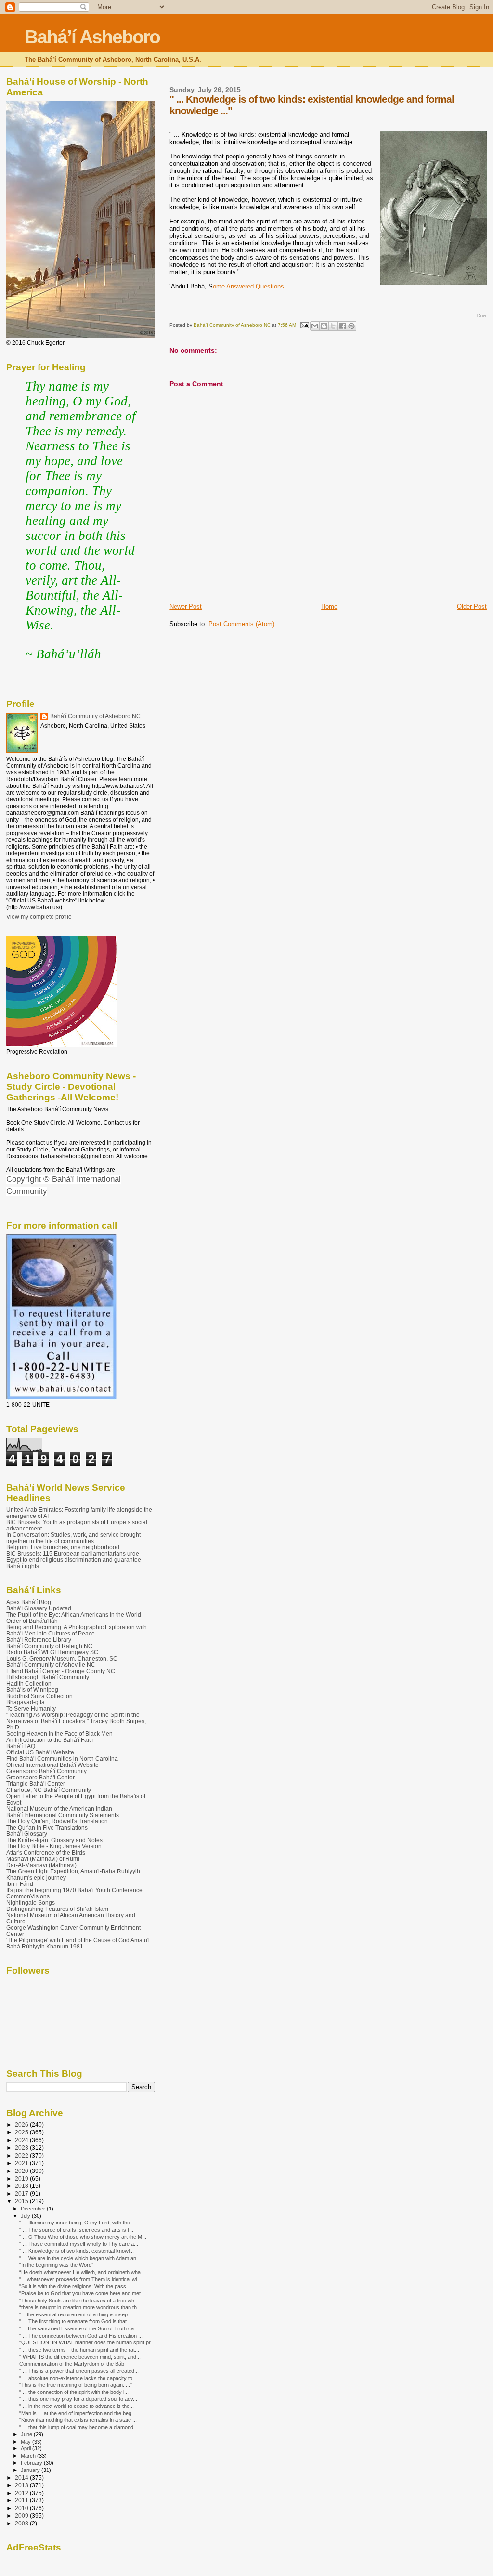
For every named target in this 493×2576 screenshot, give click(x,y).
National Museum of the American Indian (59, 1809)
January (31, 2470)
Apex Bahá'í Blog (29, 1602)
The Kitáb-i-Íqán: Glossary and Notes (54, 1840)
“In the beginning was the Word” (56, 2265)
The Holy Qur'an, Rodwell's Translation (57, 1821)
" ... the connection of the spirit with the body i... (74, 2392)
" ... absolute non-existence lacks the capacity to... (78, 2378)
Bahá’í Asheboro (92, 37)
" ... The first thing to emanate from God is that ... (76, 2321)
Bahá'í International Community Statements (63, 1815)
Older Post (472, 607)
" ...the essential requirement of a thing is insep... (76, 2314)
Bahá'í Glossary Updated (39, 1608)
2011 (22, 2500)
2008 (22, 2523)
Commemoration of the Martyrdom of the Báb (72, 2364)
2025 (22, 2132)
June (27, 2434)
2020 (22, 2171)
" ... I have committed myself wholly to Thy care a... (79, 2244)
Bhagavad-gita (26, 1702)
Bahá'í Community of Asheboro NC (95, 716)
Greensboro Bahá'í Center (40, 1777)
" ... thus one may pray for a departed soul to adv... (78, 2399)
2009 (22, 2516)
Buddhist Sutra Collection (39, 1696)
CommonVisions (28, 1896)
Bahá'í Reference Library (39, 1640)
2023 (22, 2148)
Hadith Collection (29, 1683)
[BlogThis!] (324, 326)
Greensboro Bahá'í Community (46, 1771)
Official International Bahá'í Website (52, 1765)
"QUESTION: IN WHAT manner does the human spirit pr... (87, 2342)
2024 (22, 2140)
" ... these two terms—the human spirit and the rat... (79, 2350)
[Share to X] (333, 326)
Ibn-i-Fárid (20, 1884)
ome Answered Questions (248, 286)
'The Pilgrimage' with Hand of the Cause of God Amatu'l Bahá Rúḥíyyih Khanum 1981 (78, 1943)
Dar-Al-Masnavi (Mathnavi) (41, 1865)
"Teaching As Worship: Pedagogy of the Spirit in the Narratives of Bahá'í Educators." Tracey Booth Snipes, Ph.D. (76, 1721)
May (26, 2442)
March (29, 2456)
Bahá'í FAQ (21, 1746)
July (26, 2216)
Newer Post (186, 607)
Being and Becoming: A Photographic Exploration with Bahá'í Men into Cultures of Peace (77, 1630)
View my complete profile (39, 917)
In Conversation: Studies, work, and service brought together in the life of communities (73, 1538)
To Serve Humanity (31, 1708)
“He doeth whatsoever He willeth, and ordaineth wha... (82, 2272)
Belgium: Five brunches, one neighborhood (63, 1547)
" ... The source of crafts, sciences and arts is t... (76, 2230)
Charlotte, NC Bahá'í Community (49, 1790)
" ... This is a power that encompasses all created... (79, 2371)
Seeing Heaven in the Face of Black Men (59, 1733)
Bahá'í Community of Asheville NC (51, 1665)
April (26, 2448)
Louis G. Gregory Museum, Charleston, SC (62, 1658)
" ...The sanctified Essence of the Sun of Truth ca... (79, 2328)
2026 (22, 2125)
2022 (22, 2155)
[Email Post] (304, 325)
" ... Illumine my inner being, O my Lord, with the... (77, 2223)
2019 (22, 2178)
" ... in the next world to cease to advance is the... (77, 2406)
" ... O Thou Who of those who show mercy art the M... (83, 2237)
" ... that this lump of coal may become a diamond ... (79, 2427)
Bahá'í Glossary (27, 1834)
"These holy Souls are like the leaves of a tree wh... (79, 2301)
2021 (22, 2163)
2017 (22, 2193)
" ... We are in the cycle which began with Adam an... (80, 2258)
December (34, 2209)
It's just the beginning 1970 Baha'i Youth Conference (74, 1890)
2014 (22, 2478)
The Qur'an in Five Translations (47, 1827)
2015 (22, 2201)
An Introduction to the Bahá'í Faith (50, 1740)
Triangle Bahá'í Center (36, 1784)
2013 (22, 2485)
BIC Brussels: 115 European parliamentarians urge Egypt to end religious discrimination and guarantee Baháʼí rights (74, 1560)
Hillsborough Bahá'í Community (48, 1677)
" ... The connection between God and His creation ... (81, 2336)
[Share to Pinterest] (351, 326)
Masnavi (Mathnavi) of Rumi (43, 1859)
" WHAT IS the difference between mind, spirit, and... (80, 2357)
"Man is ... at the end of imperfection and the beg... (78, 2413)
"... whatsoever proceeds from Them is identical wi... (80, 2279)
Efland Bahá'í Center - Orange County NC (61, 1671)
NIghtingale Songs (31, 1903)
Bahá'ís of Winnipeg (32, 1690)
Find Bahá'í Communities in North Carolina (62, 1759)
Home (329, 607)
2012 (22, 2493)
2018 (22, 2186)
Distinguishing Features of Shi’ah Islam (57, 1909)
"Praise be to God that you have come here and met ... (83, 2293)
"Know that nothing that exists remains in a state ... (78, 2420)
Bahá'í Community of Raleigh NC (49, 1646)
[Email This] (315, 326)
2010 (22, 2508)
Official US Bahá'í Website (40, 1752)
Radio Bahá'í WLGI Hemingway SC (52, 1652)
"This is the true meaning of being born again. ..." (76, 2385)
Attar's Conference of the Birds (46, 1852)
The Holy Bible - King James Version (54, 1846)
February (32, 2463)
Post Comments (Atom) (241, 624)
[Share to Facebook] (342, 326)
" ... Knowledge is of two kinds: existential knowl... (77, 2251)
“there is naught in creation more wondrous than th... (80, 2307)
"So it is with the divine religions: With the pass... (75, 2286)
